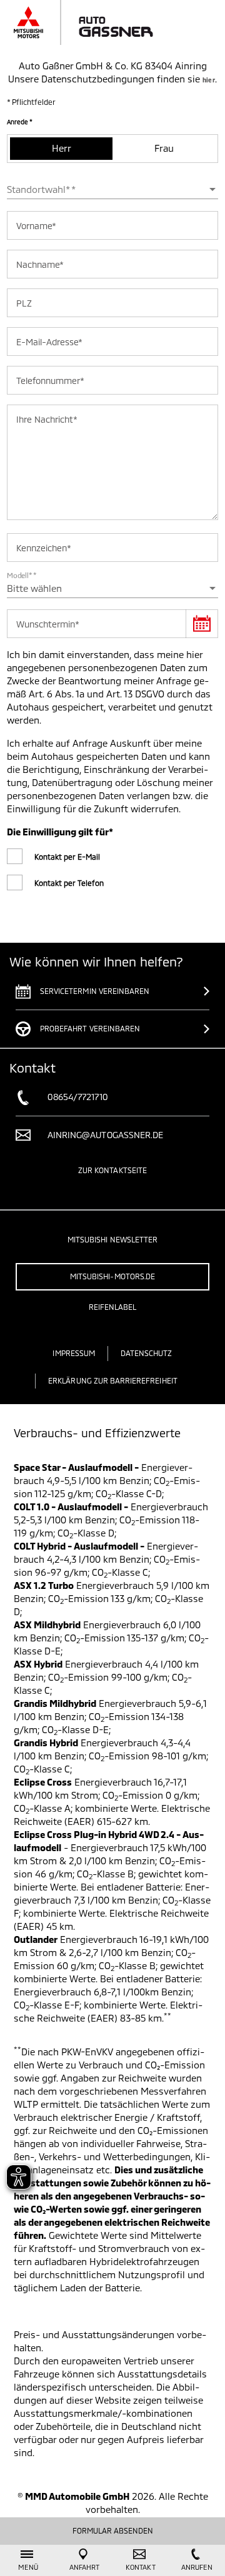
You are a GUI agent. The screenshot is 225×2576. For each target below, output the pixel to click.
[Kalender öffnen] (202, 624)
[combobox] (112, 189)
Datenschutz (147, 1353)
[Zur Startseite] (97, 22)
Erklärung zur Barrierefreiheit (113, 1380)
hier (208, 80)
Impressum (73, 1353)
